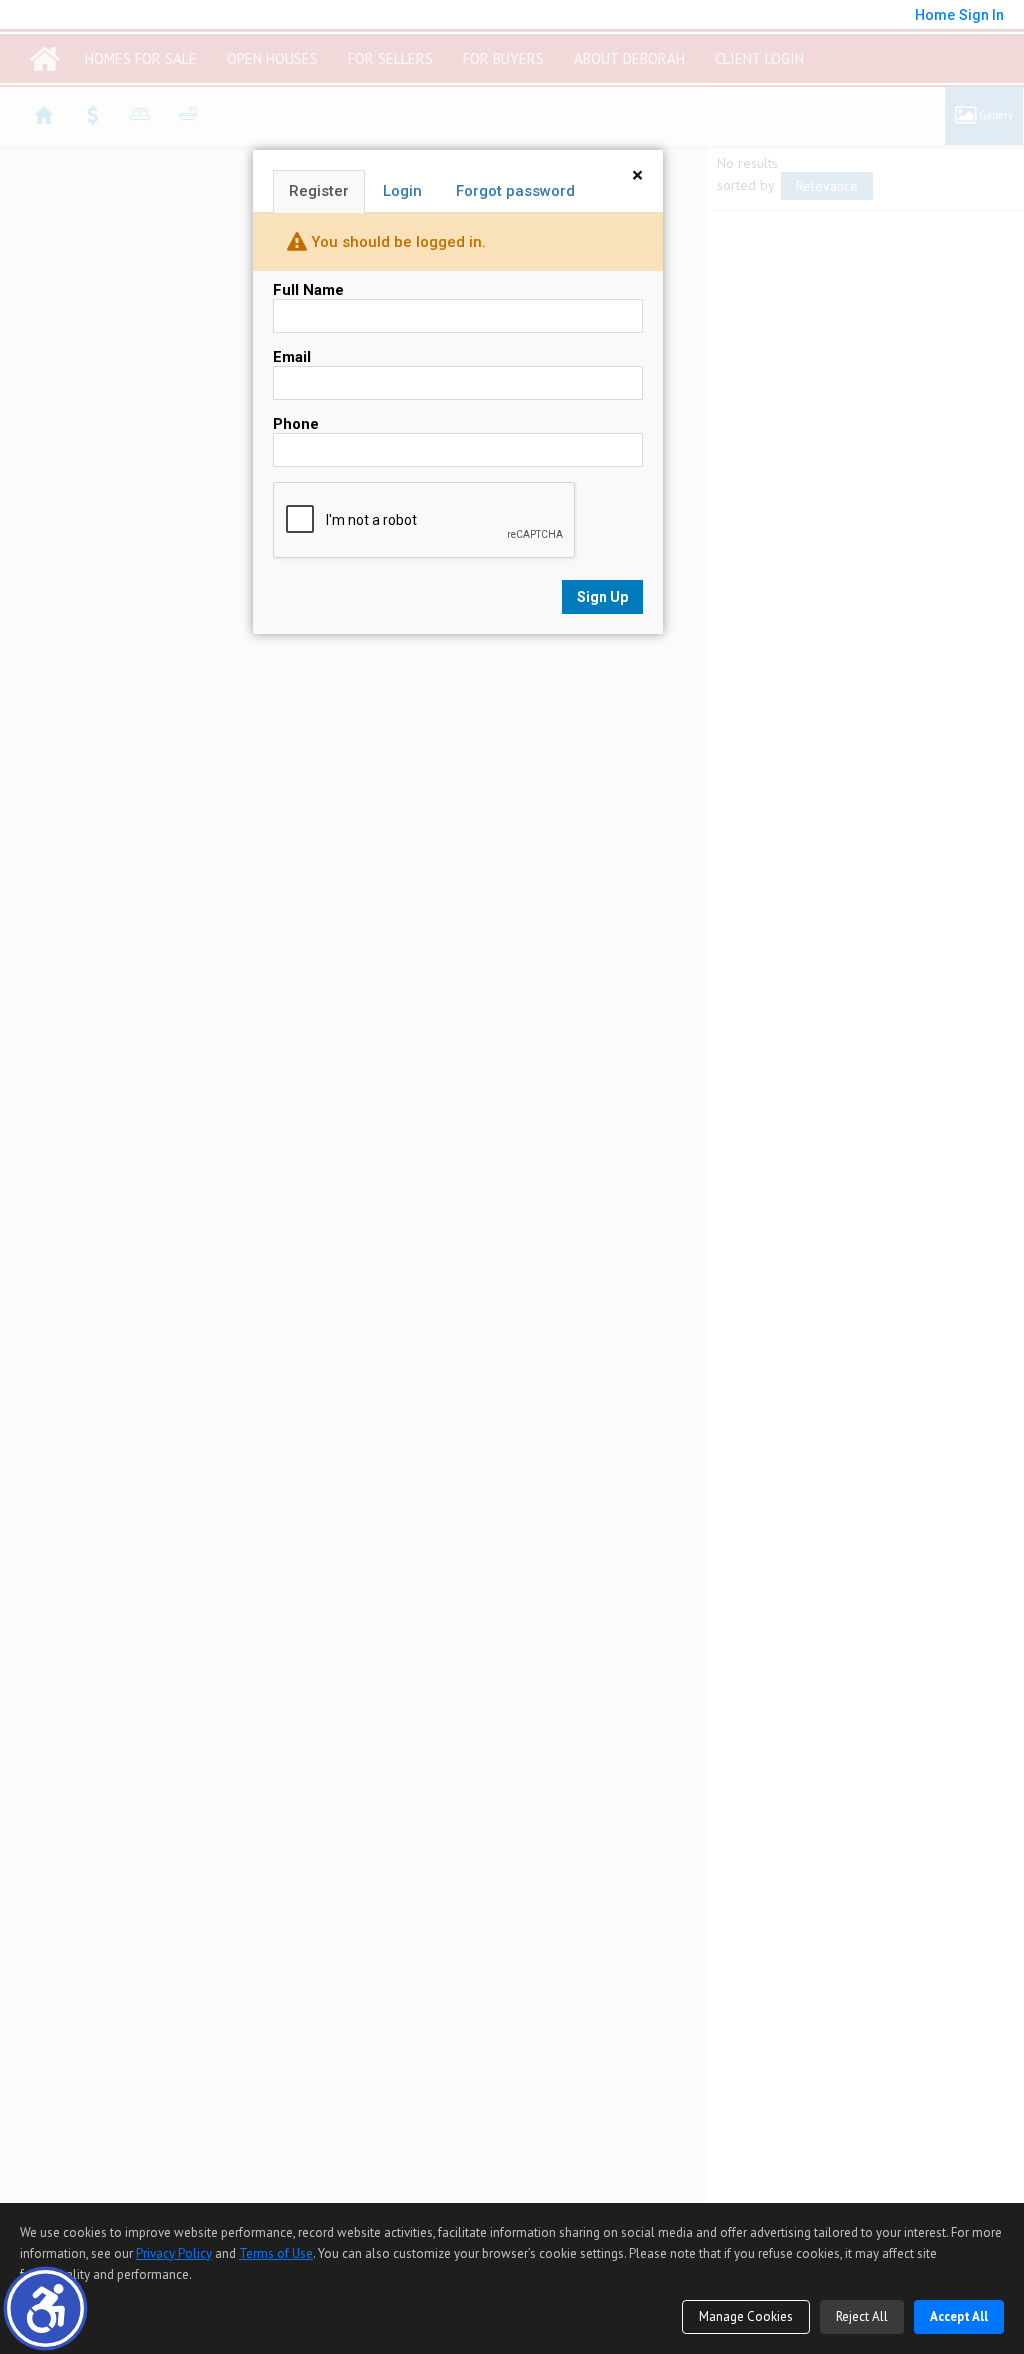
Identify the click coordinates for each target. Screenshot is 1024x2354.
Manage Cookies (746, 2316)
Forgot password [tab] (515, 191)
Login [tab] (402, 191)
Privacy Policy (174, 2253)
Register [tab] (319, 191)
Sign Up (602, 597)
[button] (45, 2308)
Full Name (308, 290)
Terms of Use (276, 2253)
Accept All (959, 2316)
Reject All (862, 2316)
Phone (296, 424)
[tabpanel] (458, 447)
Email (292, 357)
